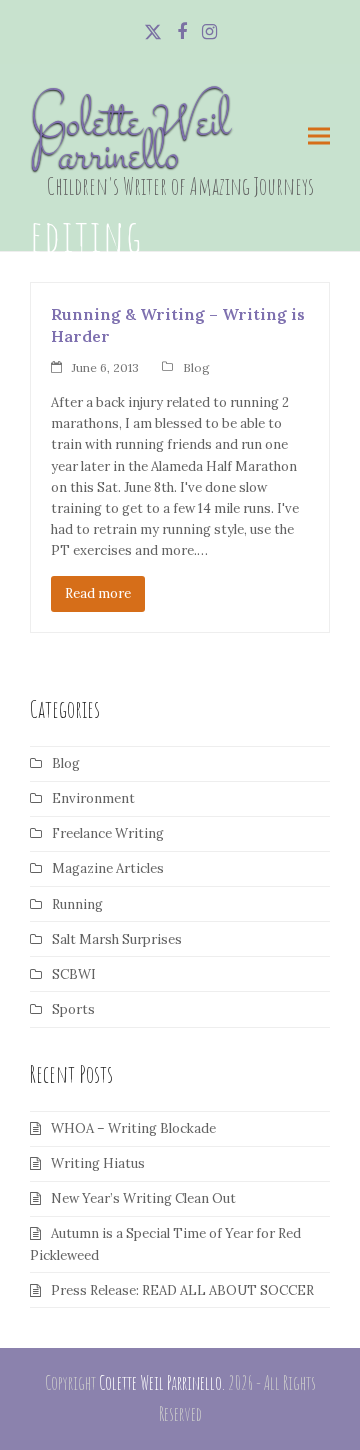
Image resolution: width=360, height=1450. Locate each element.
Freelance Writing (108, 833)
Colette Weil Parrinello (130, 141)
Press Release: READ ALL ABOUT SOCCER (182, 1290)
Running (77, 904)
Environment (93, 798)
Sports (73, 1009)
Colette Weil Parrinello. (162, 1383)
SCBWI (74, 974)
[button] (319, 136)
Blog (196, 367)
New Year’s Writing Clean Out (143, 1198)
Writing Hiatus (98, 1163)
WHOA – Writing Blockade (133, 1128)
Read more (98, 593)
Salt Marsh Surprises (117, 939)
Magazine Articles (108, 868)
